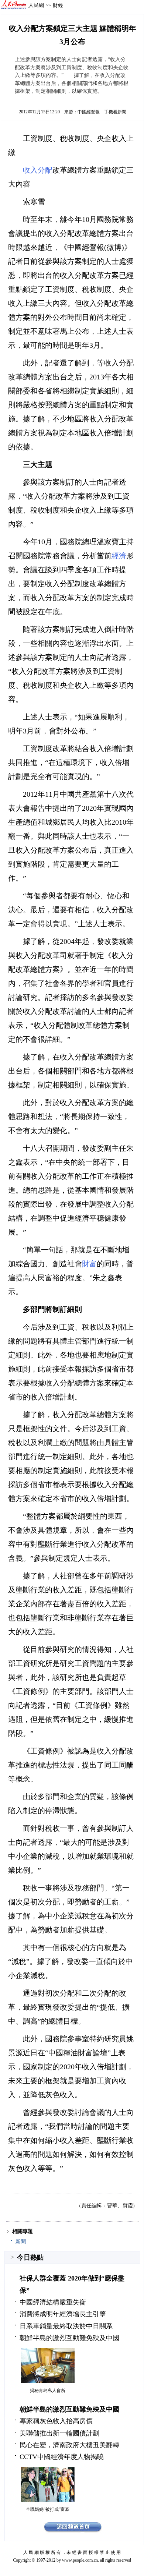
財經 (58, 5)
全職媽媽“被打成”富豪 (48, 2509)
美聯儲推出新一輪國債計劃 (59, 2433)
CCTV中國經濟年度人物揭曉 (62, 2457)
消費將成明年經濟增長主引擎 (63, 2314)
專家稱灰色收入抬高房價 (56, 2421)
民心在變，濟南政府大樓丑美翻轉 (69, 2445)
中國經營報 (89, 112)
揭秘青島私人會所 (48, 2391)
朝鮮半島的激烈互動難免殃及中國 (69, 2338)
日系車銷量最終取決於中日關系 (66, 2326)
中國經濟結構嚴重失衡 (53, 2302)
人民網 (36, 5)
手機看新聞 (115, 112)
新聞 (21, 2242)
